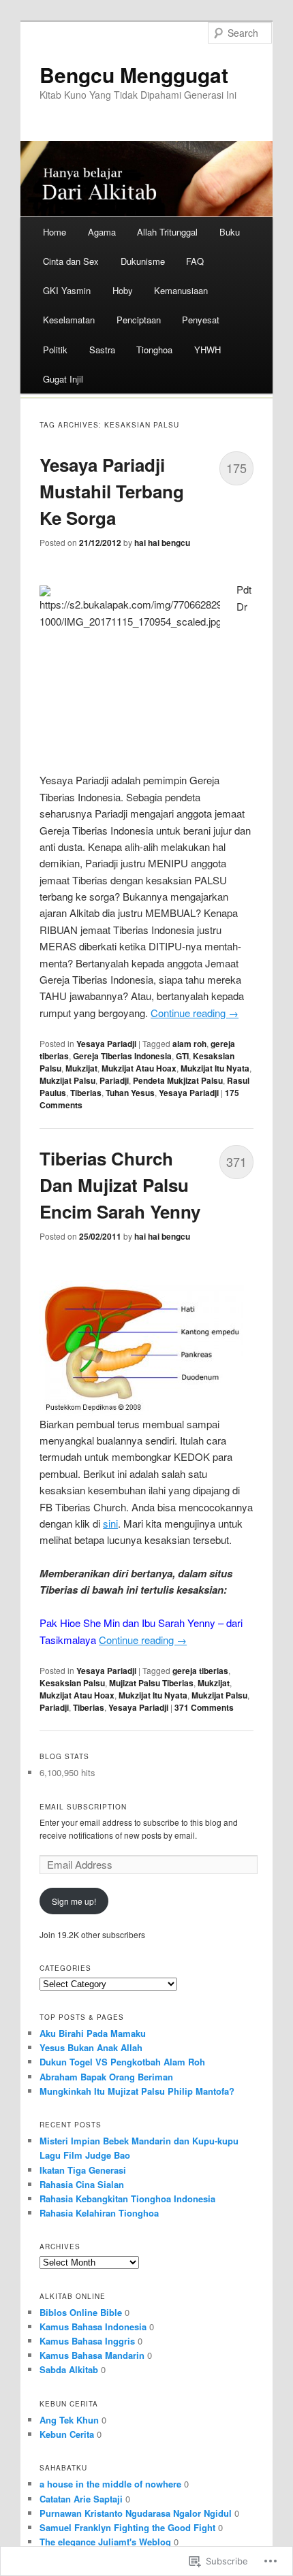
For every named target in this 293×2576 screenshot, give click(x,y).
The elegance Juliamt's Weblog (105, 2542)
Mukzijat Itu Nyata (215, 1068)
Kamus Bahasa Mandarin (92, 2355)
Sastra (102, 350)
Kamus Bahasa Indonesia (93, 2327)
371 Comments (204, 1707)
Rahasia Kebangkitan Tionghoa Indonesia (127, 2199)
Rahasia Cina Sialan (82, 2184)
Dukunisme (143, 261)
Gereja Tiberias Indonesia (122, 1056)
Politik (55, 350)
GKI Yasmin (67, 290)
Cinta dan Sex (71, 261)
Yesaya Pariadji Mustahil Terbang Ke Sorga (112, 491)
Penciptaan (139, 320)
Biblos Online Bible (81, 2312)
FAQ (195, 261)
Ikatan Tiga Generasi (83, 2170)
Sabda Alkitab (69, 2369)
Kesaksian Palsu (72, 1683)
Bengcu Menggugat (134, 75)
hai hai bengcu (162, 543)
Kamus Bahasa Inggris (87, 2341)
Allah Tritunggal (167, 232)
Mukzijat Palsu (67, 1080)
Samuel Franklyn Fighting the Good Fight (127, 2527)
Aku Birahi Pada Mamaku (93, 2033)
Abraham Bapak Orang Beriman (106, 2077)
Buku (230, 232)
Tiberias (86, 1093)
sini (110, 1523)
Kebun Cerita (67, 2434)
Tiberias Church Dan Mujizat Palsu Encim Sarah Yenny (120, 1185)
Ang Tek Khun (69, 2420)
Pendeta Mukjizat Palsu (178, 1080)
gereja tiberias (200, 1671)
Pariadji (114, 1080)
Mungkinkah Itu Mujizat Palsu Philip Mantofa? (137, 2091)
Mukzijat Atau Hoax (139, 1068)
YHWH (207, 350)
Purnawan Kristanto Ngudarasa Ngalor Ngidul (136, 2513)
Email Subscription (83, 1807)
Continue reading (195, 1013)
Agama (102, 232)
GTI (182, 1056)
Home (55, 232)
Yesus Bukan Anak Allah (91, 2047)
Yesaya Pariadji (106, 1044)
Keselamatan (69, 320)
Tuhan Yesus (130, 1093)
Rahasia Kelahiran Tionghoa (99, 2213)
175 (236, 468)
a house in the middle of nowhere (110, 2484)
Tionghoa (154, 350)
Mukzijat (81, 1068)
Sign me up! (74, 1901)
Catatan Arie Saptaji (81, 2499)
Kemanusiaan (181, 290)
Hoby (123, 290)
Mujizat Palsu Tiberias (151, 1683)
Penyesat (201, 320)
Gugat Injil (63, 379)
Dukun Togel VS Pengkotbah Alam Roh (122, 2062)
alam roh (189, 1044)
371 (236, 1161)
